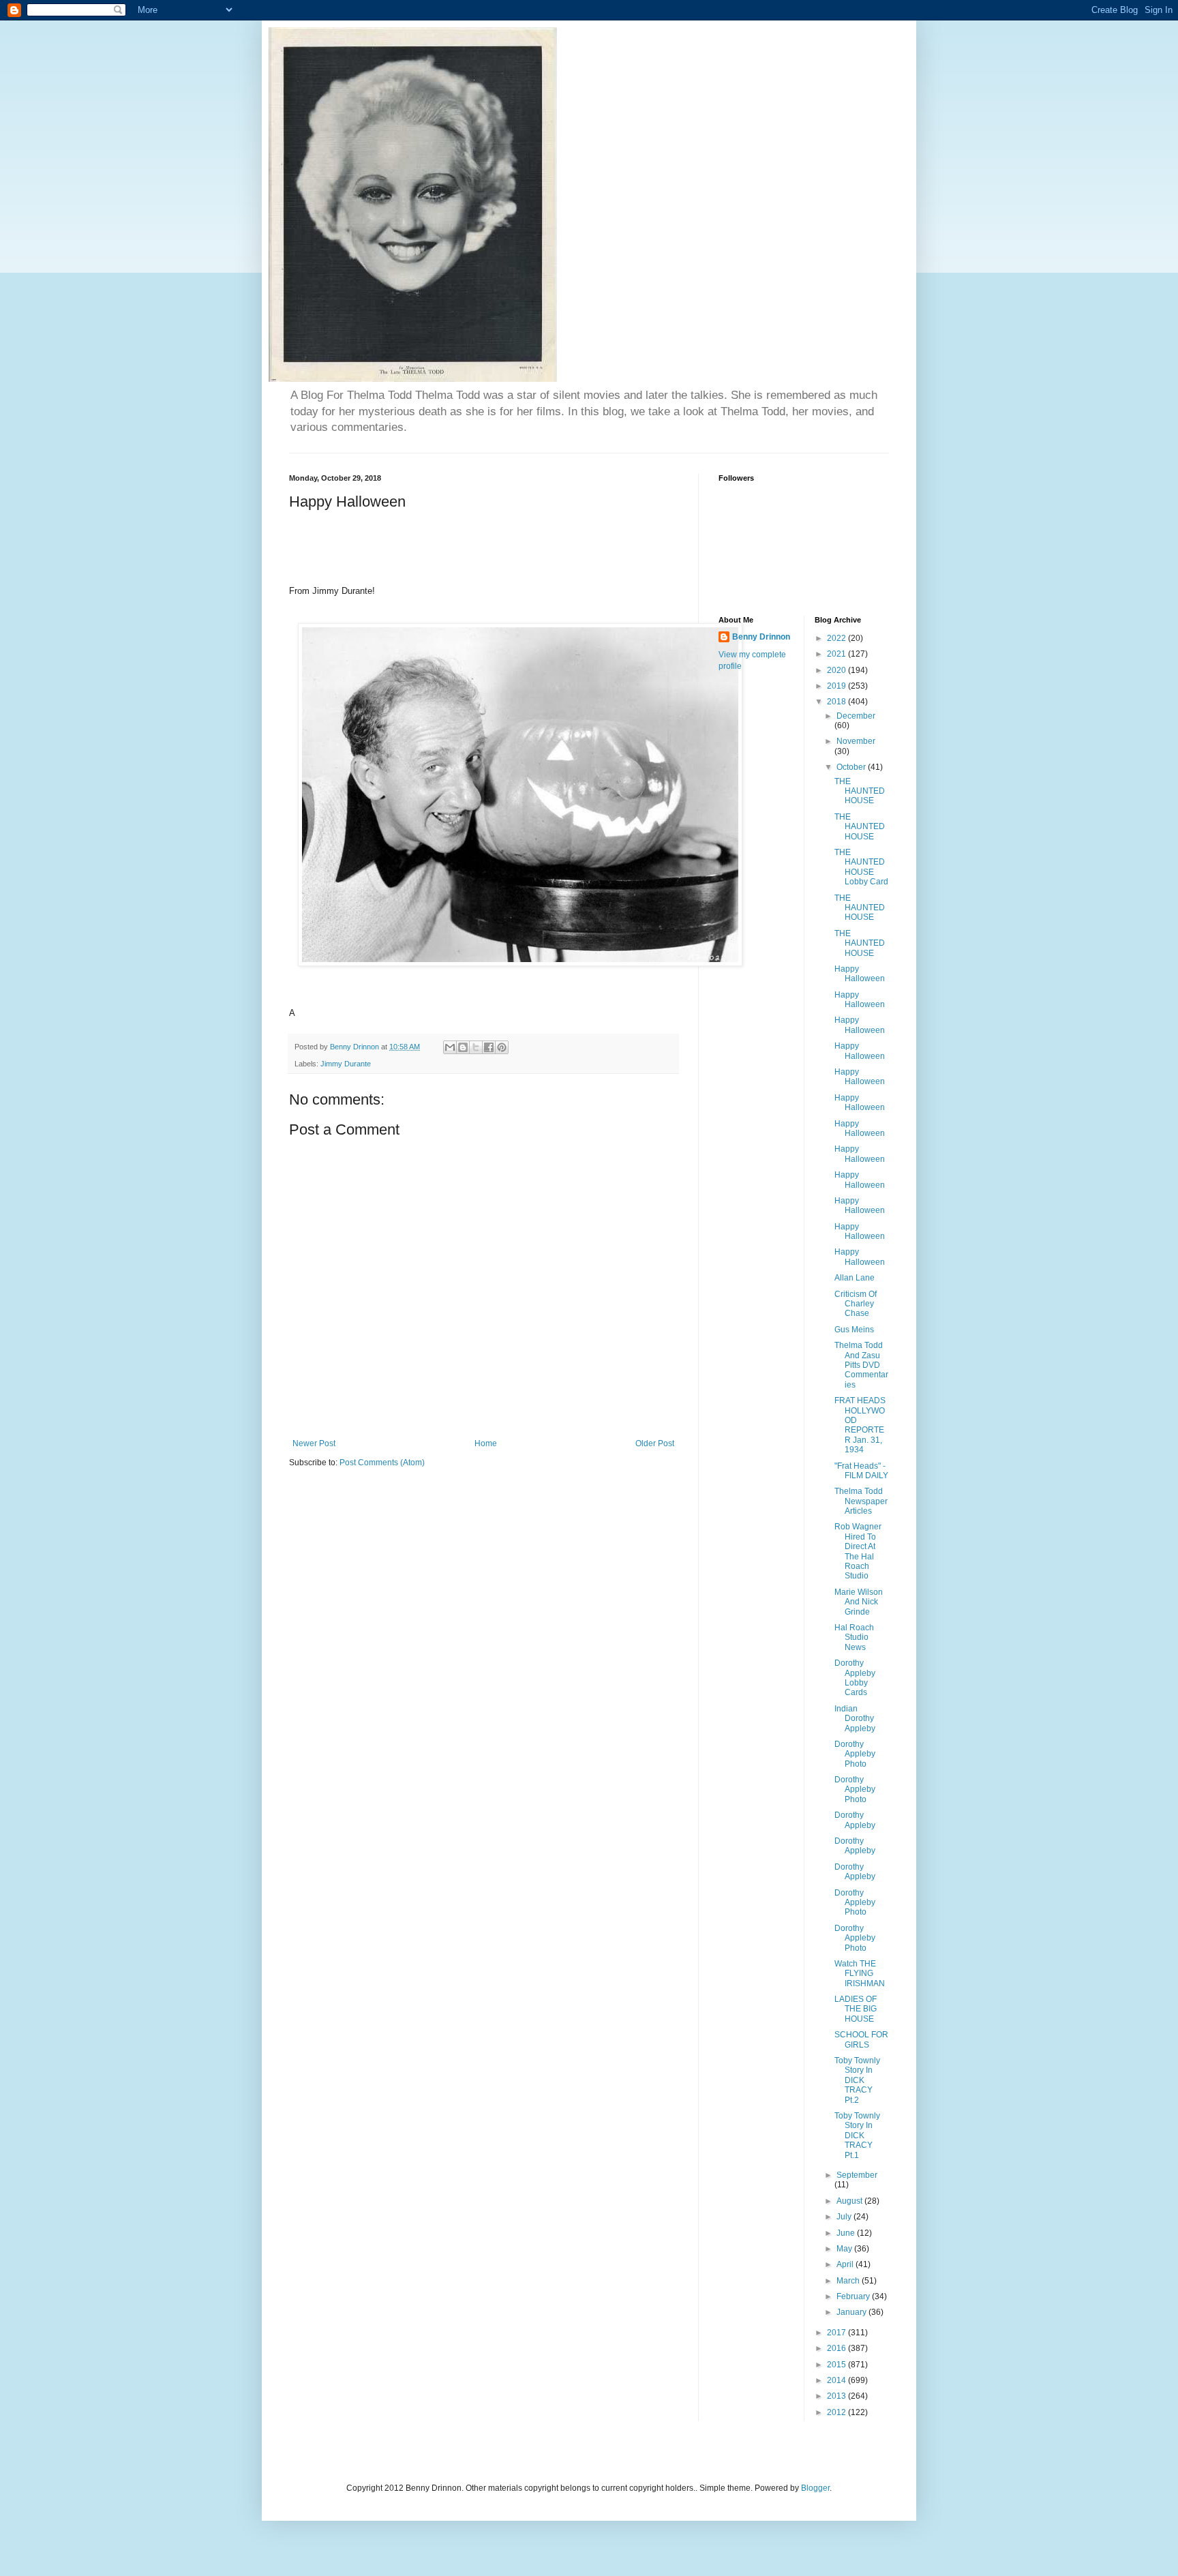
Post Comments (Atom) (382, 1463)
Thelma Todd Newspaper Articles (861, 1501)
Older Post (655, 1443)
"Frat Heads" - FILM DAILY (861, 1471)
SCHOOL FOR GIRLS (861, 2039)
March (849, 2281)
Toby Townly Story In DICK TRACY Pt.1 (857, 2136)
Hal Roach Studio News (854, 1637)
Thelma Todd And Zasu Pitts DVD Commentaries (861, 1365)
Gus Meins (854, 1330)
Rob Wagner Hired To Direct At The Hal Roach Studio (858, 1551)
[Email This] (450, 1047)
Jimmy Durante (346, 1064)
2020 (837, 670)
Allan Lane (855, 1278)
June (847, 2233)
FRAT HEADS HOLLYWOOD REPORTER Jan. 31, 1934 (860, 1425)
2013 (837, 2396)
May (845, 2249)
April (846, 2264)
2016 (837, 2348)
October (852, 767)
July (845, 2217)
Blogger (815, 2488)
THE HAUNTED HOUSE (860, 791)
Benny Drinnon (761, 637)
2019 (837, 686)
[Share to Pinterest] (502, 1047)
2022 (837, 638)
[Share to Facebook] (489, 1047)
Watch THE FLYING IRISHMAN (860, 1974)
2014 (837, 2380)
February (854, 2296)
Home (486, 1443)
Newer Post (314, 1443)
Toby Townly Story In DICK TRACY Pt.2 (857, 2080)
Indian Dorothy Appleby (855, 1719)
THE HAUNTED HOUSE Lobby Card (861, 867)
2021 (837, 654)
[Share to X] (476, 1047)
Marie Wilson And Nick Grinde (859, 1602)
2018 (837, 702)
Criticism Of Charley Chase (856, 1304)
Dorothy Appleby (855, 1820)
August (850, 2201)
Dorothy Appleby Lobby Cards (855, 1678)
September (857, 2175)
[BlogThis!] (463, 1047)
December (856, 716)
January (852, 2312)
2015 (837, 2365)
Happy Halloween (860, 974)
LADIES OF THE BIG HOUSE (856, 2009)
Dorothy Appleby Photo (855, 1754)
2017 (837, 2333)
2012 (837, 2412)
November (856, 741)
